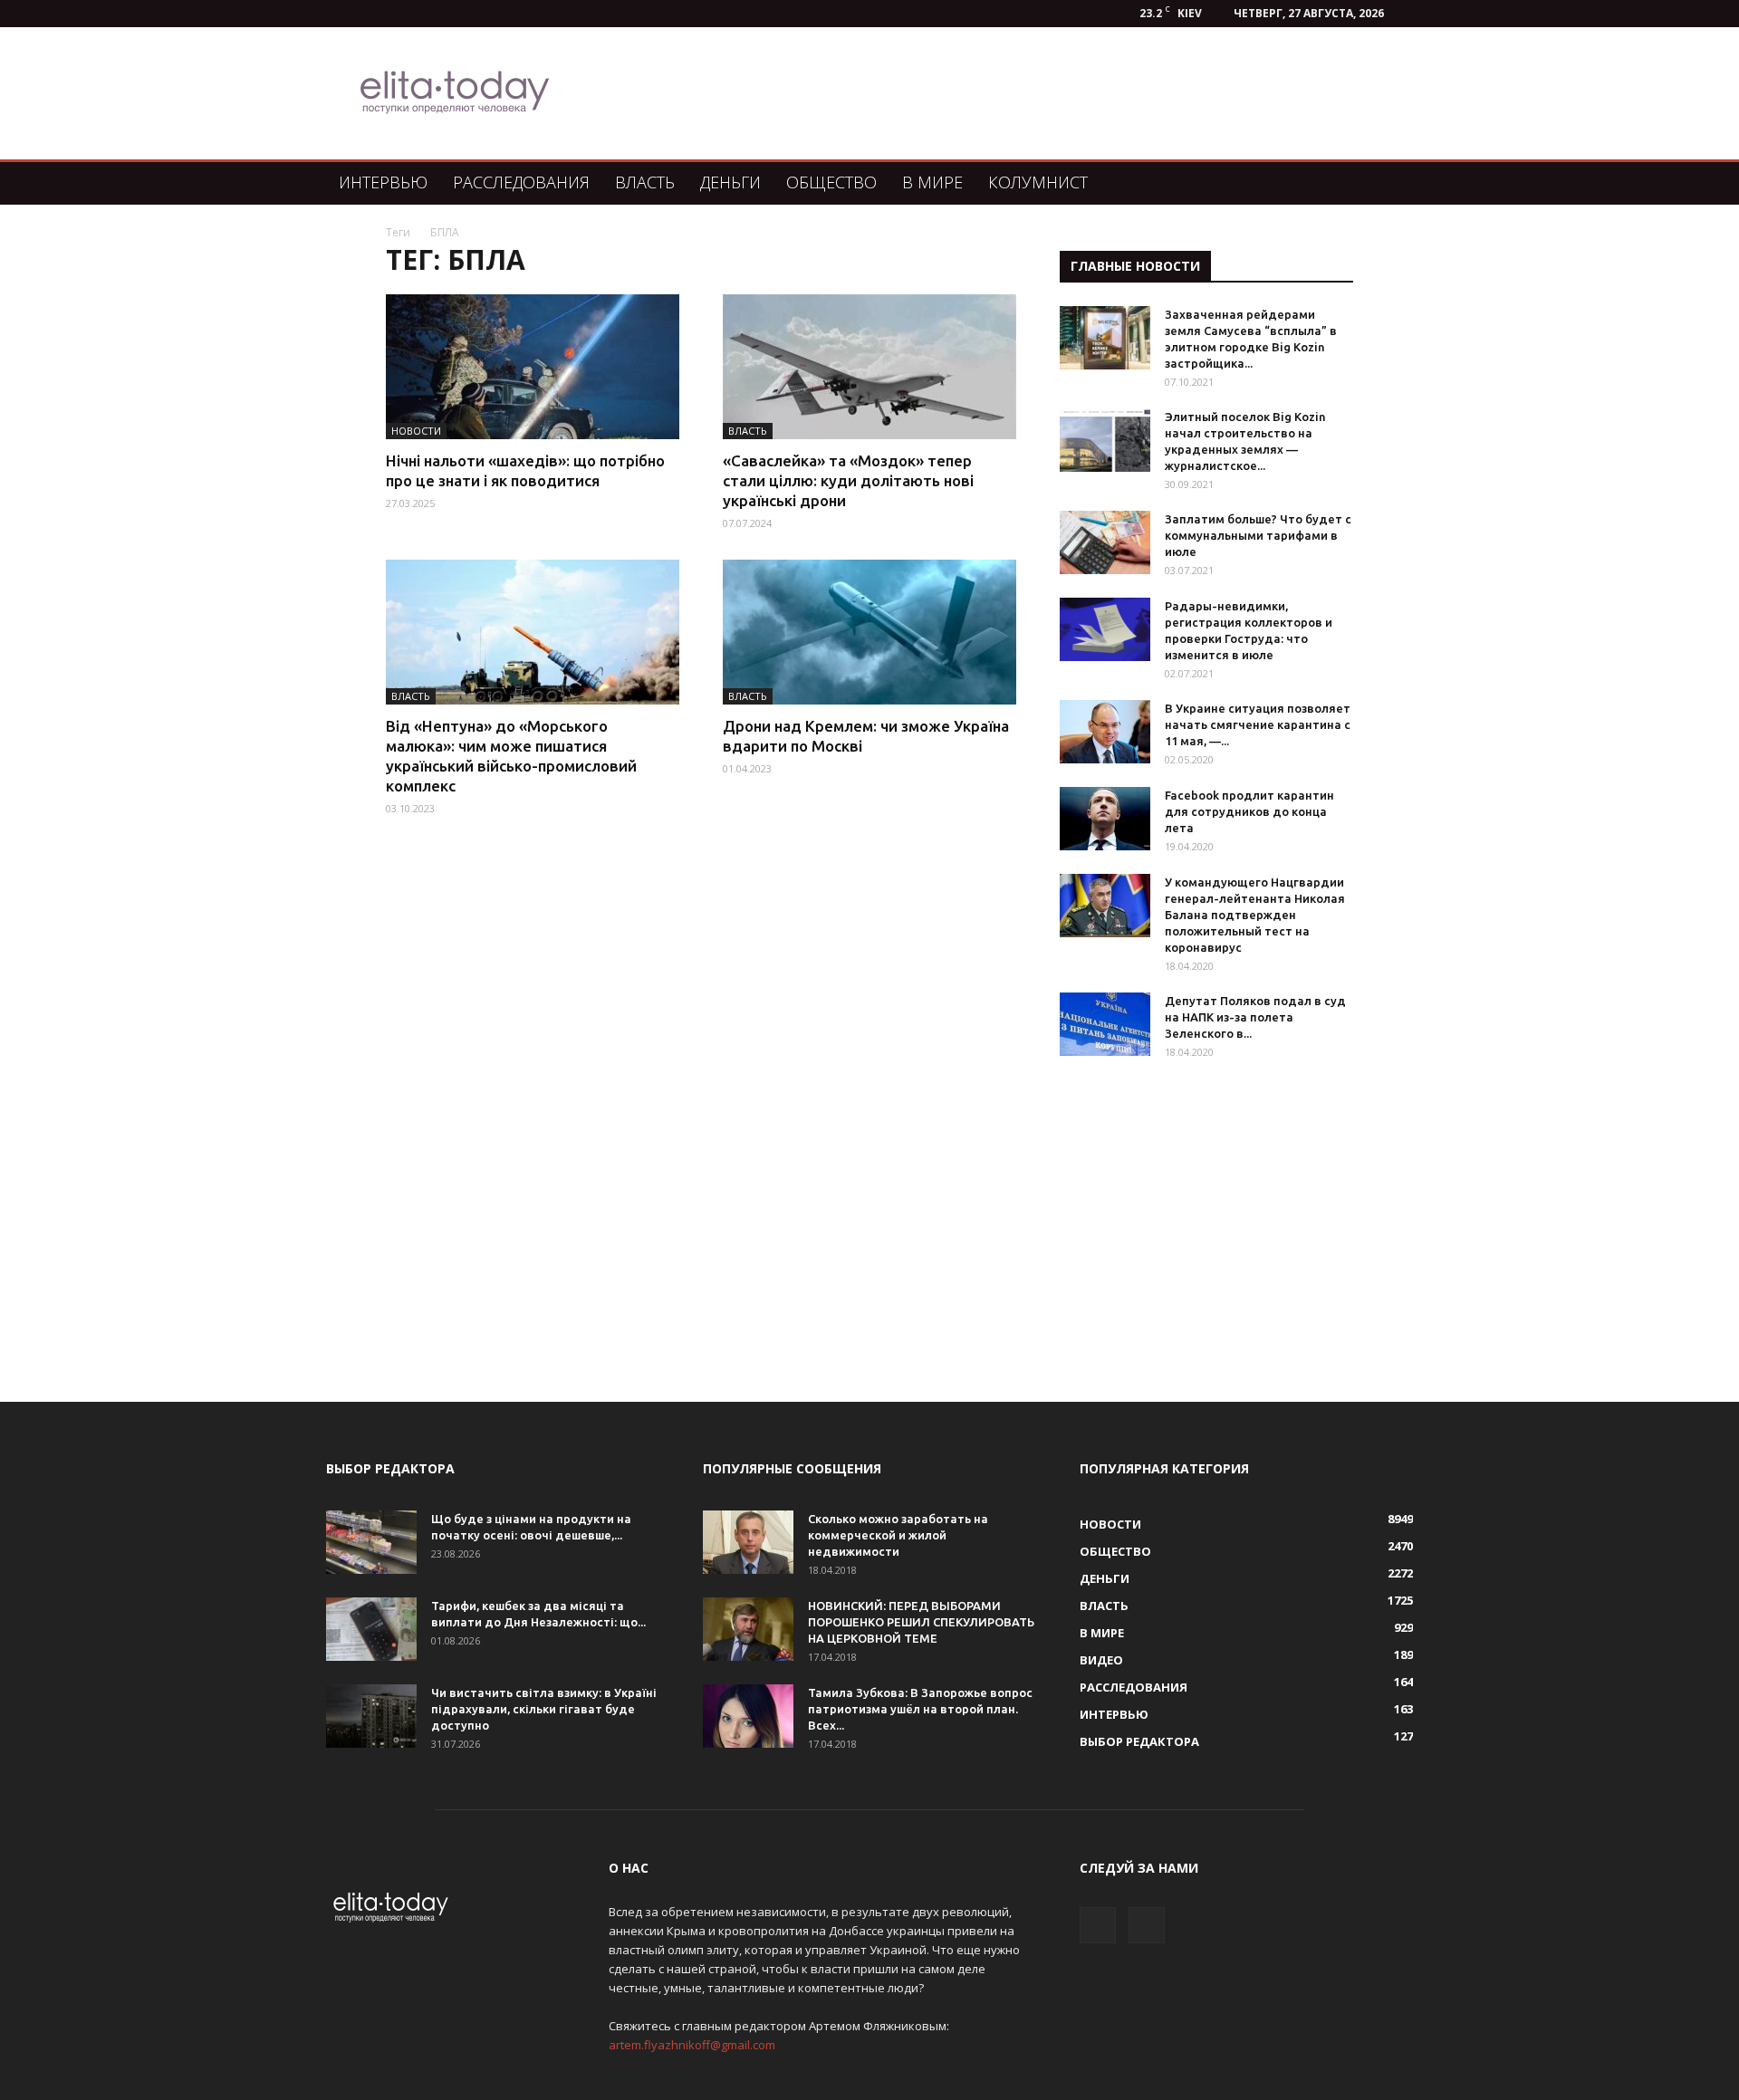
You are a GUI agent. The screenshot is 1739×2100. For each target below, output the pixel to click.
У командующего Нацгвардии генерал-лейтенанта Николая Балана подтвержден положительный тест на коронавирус (1255, 915)
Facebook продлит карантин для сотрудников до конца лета (1249, 811)
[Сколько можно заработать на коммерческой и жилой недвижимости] (748, 1542)
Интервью (383, 182)
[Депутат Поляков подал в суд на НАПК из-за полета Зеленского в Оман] (1105, 1024)
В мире (932, 182)
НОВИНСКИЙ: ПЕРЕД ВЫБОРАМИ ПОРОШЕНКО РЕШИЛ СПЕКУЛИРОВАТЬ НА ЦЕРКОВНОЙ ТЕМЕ (921, 1622)
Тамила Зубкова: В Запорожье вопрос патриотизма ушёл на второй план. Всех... (920, 1709)
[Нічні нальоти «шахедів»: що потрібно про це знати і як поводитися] (533, 367)
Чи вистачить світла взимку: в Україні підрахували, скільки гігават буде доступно (544, 1709)
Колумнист (1038, 182)
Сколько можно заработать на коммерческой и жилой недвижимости (898, 1535)
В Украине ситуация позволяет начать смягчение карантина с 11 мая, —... (1258, 724)
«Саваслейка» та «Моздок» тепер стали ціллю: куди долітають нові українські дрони (848, 480)
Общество (831, 182)
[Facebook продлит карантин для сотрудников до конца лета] (1105, 819)
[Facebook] (1098, 1925)
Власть (645, 182)
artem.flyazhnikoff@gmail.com (692, 2045)
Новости (416, 431)
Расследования (521, 182)
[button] (1391, 183)
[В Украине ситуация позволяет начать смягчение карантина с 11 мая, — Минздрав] (1105, 732)
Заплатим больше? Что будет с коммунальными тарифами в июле (1258, 535)
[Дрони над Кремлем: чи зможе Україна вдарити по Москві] (869, 632)
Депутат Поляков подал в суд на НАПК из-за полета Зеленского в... (1255, 1017)
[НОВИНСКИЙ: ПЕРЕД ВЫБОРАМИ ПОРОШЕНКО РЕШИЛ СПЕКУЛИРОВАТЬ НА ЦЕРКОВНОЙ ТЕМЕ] (748, 1629)
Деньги (730, 182)
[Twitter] (1147, 1925)
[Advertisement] (964, 93)
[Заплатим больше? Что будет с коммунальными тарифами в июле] (1105, 542)
